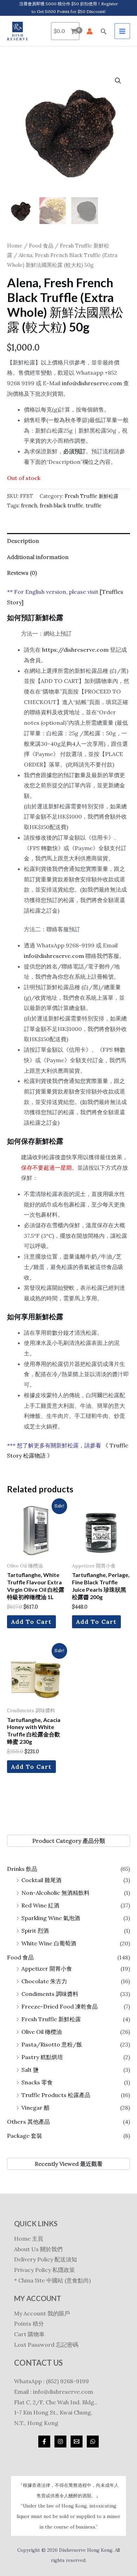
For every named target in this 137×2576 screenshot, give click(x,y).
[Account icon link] (90, 31)
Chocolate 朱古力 (44, 1981)
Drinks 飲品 (22, 1869)
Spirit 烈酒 (35, 1931)
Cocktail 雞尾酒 (41, 1880)
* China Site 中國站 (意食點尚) (52, 2280)
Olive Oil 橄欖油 (42, 2032)
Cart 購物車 (29, 2334)
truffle (94, 506)
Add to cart (31, 1622)
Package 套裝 (25, 2136)
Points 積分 (29, 2324)
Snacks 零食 (37, 2082)
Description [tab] (23, 541)
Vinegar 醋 (35, 2108)
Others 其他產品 (28, 2122)
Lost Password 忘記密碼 (46, 2345)
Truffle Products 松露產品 (56, 2095)
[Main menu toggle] (122, 31)
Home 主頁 (29, 2239)
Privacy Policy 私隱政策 (44, 2270)
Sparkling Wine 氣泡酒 (51, 1918)
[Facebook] (44, 2442)
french (29, 506)
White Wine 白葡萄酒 (49, 1943)
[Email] (77, 2442)
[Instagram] (60, 2442)
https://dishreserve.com (75, 650)
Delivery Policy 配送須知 (45, 2259)
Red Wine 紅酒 (40, 1905)
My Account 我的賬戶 (42, 2313)
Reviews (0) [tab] (22, 573)
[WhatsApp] (93, 2442)
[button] (104, 31)
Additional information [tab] (38, 557)
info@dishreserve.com (92, 383)
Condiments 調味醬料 (50, 1994)
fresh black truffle (61, 506)
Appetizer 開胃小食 (47, 1969)
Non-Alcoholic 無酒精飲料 (56, 1893)
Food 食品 (20, 1957)
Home (15, 246)
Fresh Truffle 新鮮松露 (51, 2019)
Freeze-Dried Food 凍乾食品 (60, 2006)
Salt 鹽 (30, 2070)
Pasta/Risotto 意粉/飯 (52, 2044)
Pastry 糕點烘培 (42, 2057)
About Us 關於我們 (38, 2249)
